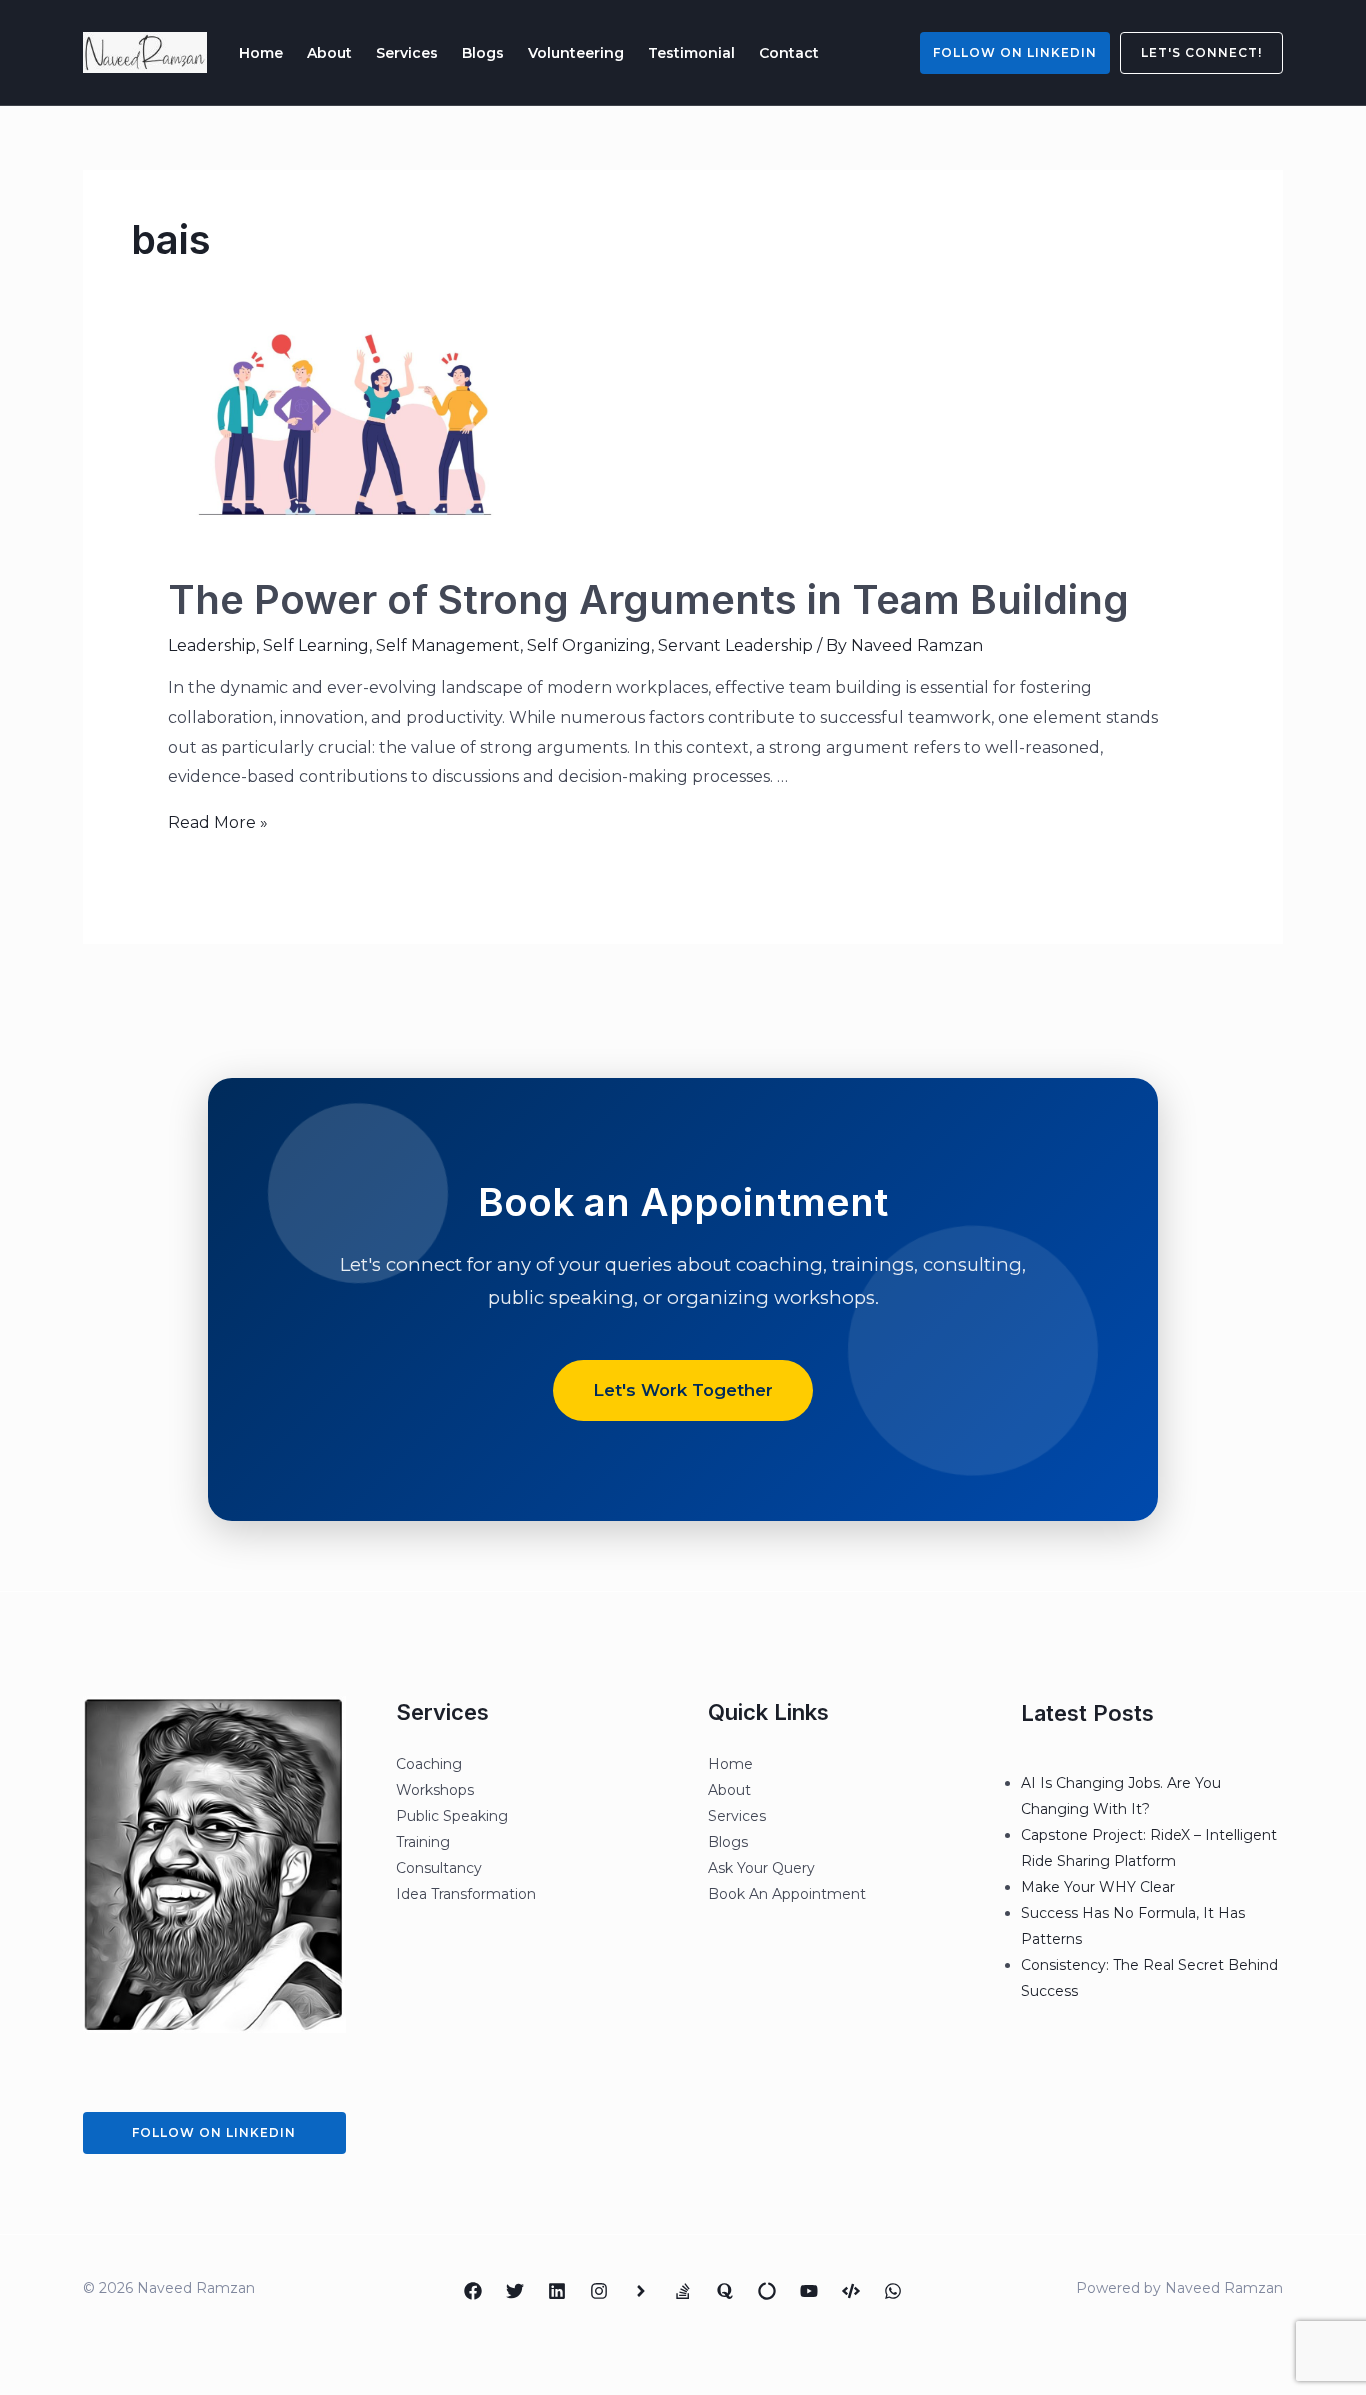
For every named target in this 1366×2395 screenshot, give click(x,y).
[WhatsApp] (893, 2291)
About (329, 53)
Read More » (218, 822)
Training (423, 1842)
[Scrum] (767, 2291)
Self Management (448, 645)
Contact (789, 53)
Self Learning (316, 645)
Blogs (483, 53)
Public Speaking (452, 1816)
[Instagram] (599, 2291)
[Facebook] (473, 2291)
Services (407, 53)
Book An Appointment (787, 1894)
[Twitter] (515, 2291)
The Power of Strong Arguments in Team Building (648, 599)
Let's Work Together (683, 1390)
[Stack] (683, 2291)
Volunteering (576, 53)
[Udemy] (851, 2291)
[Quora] (725, 2291)
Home (261, 53)
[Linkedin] (557, 2291)
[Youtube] (809, 2291)
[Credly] (641, 2291)
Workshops (435, 1790)
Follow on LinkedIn (1015, 52)
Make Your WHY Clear (1098, 1887)
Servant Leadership (735, 645)
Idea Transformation (466, 1894)
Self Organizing (589, 645)
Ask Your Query (761, 1868)
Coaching (429, 1764)
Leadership (212, 645)
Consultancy (439, 1868)
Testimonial (691, 53)
